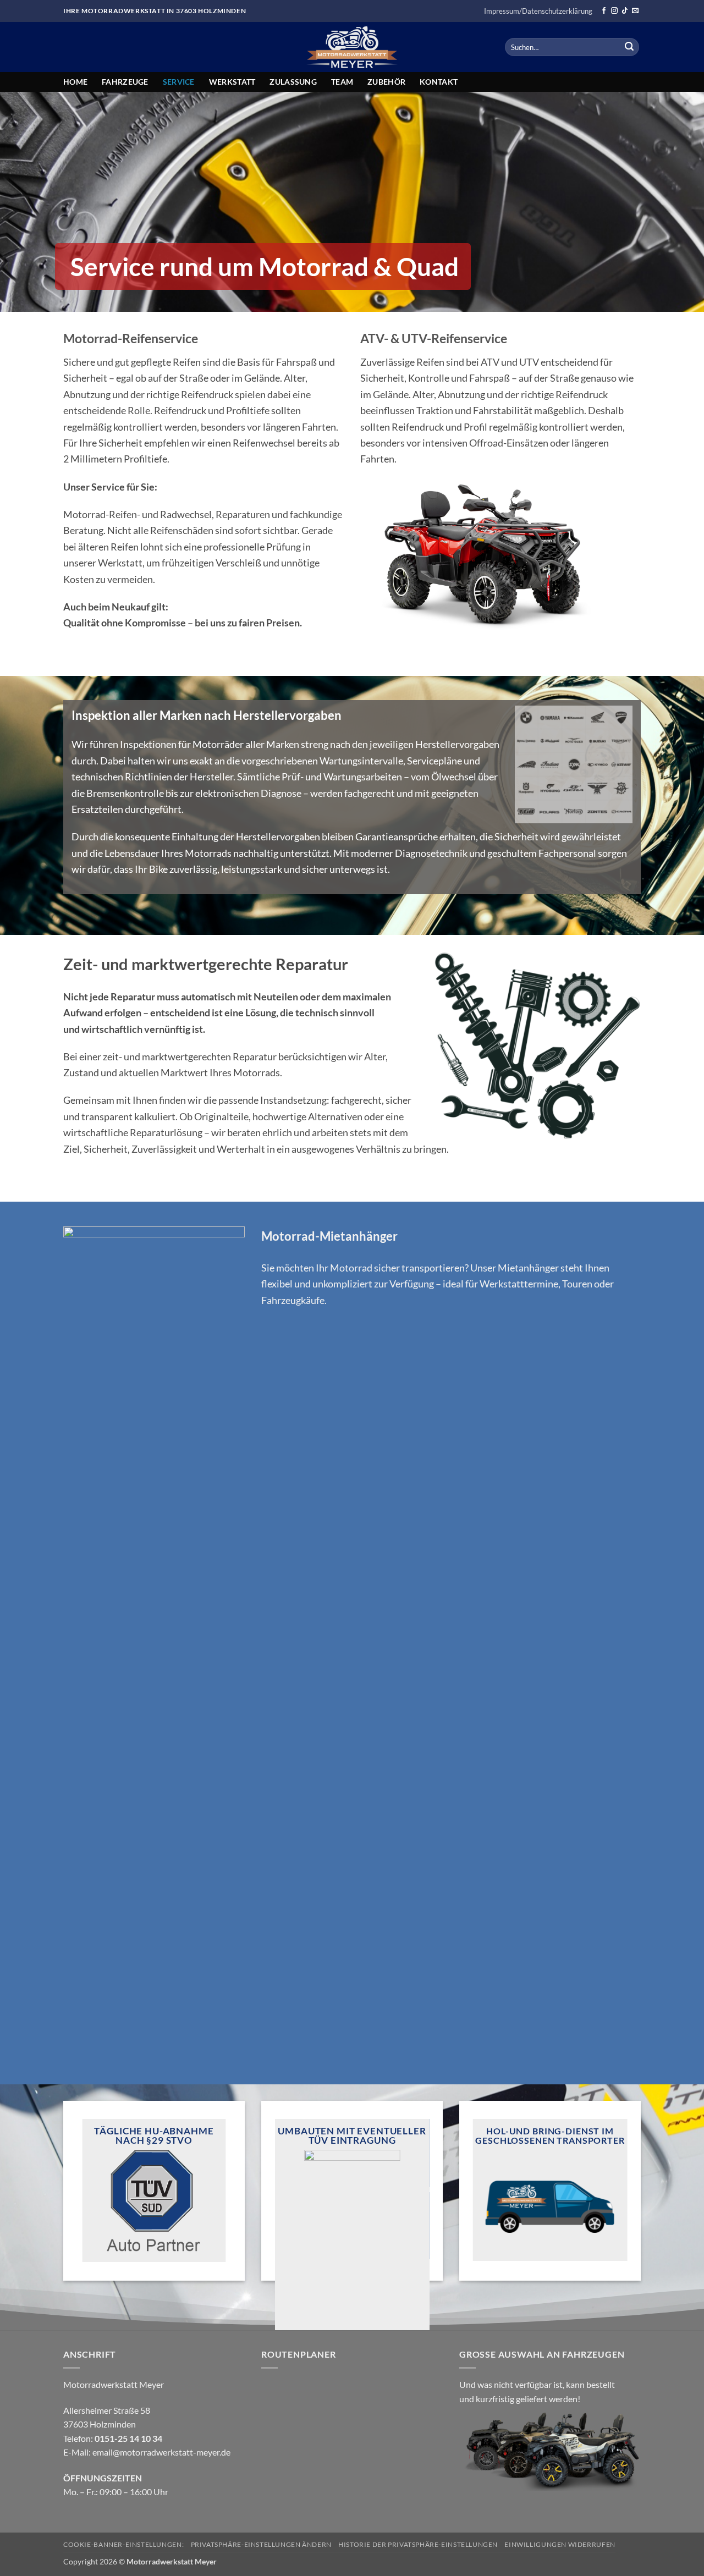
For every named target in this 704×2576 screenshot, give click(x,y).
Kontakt (439, 82)
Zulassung (293, 82)
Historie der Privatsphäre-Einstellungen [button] (418, 2544)
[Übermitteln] (629, 47)
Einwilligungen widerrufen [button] (560, 2544)
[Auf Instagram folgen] (614, 11)
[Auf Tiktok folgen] (625, 11)
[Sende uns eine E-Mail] (635, 11)
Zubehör (386, 82)
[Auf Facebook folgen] (604, 11)
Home (75, 82)
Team (342, 82)
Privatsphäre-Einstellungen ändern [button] (261, 2544)
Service (179, 82)
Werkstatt (232, 82)
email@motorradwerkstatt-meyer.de (161, 2452)
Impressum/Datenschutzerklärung (538, 11)
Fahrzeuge (125, 82)
